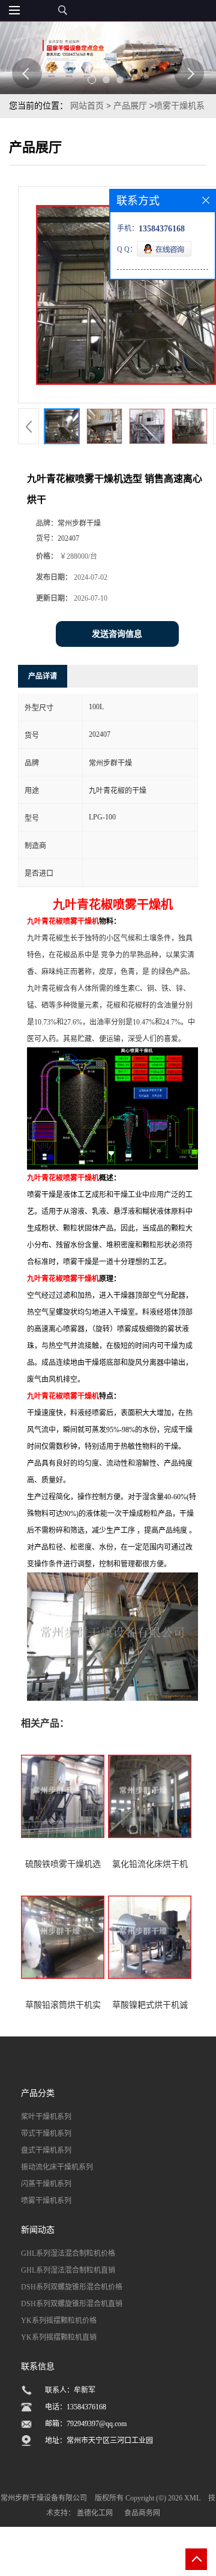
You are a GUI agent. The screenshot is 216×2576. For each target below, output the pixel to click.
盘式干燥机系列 (46, 2150)
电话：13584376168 (76, 2407)
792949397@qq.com (97, 2424)
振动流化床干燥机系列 (57, 2167)
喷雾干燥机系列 (46, 2201)
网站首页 (87, 106)
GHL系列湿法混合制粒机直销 (68, 2270)
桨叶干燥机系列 (46, 2117)
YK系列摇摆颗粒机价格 (59, 2321)
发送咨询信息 (117, 634)
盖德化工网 (95, 2513)
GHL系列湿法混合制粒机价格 (68, 2253)
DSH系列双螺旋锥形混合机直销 (72, 2304)
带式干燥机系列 (46, 2134)
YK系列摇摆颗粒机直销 (59, 2337)
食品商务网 (142, 2513)
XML (192, 2498)
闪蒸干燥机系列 (46, 2184)
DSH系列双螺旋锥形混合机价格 (72, 2287)
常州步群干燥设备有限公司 (44, 2498)
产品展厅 (130, 106)
